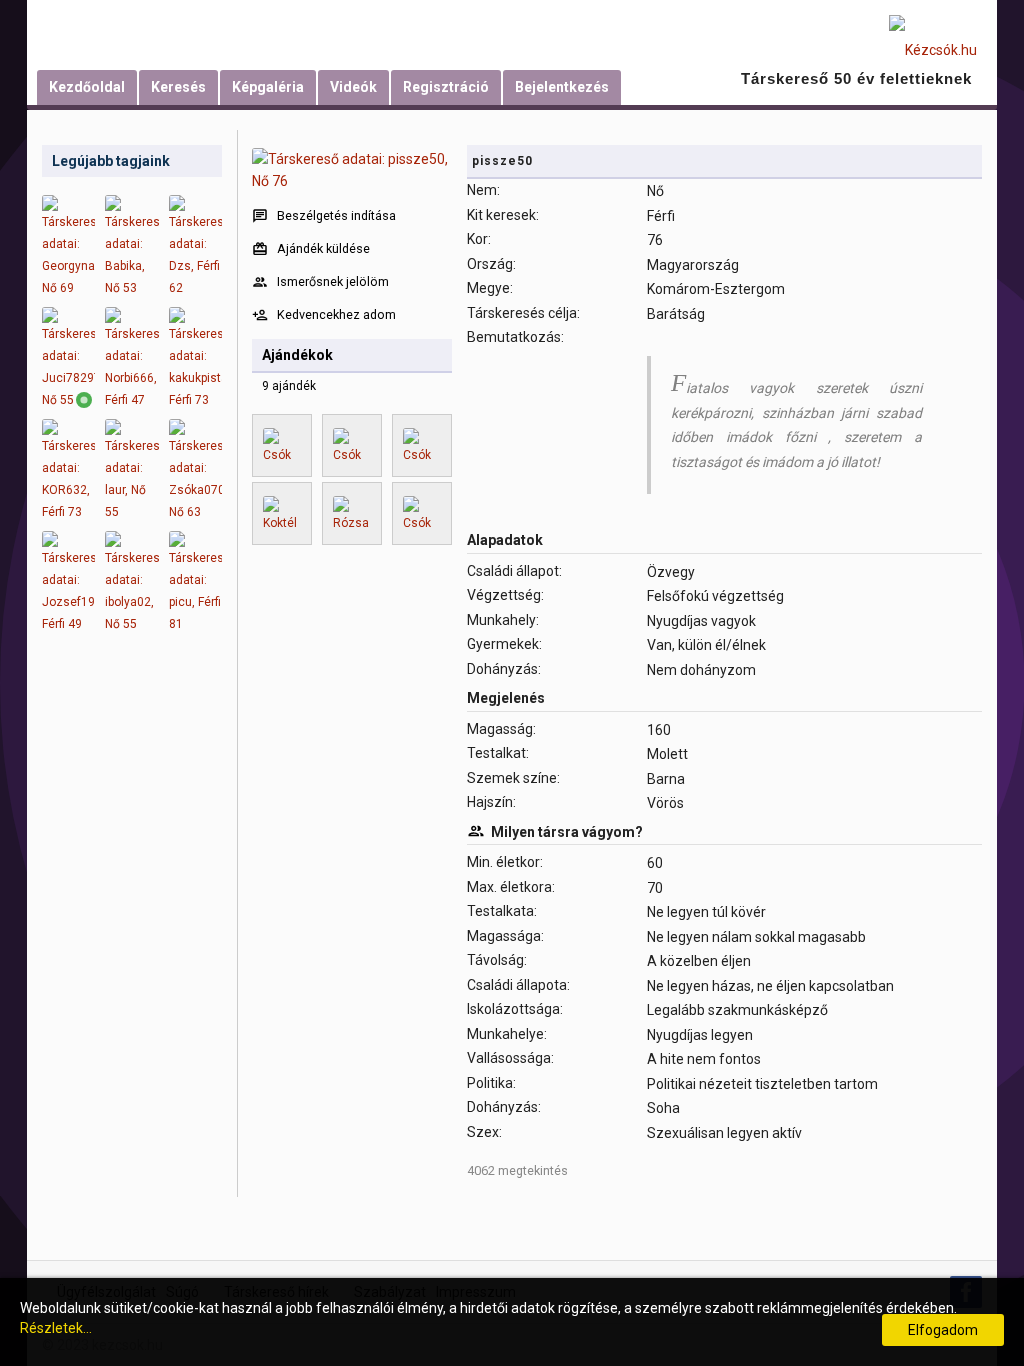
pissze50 (502, 161)
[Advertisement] (132, 960)
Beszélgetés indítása (336, 215)
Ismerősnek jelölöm (333, 281)
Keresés (178, 87)
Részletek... (56, 1328)
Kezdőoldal (87, 87)
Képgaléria (268, 87)
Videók (353, 87)
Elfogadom (943, 1330)
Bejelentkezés (562, 87)
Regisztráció (446, 87)
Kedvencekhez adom (336, 314)
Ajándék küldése (323, 248)
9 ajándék (289, 386)
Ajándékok (297, 355)
